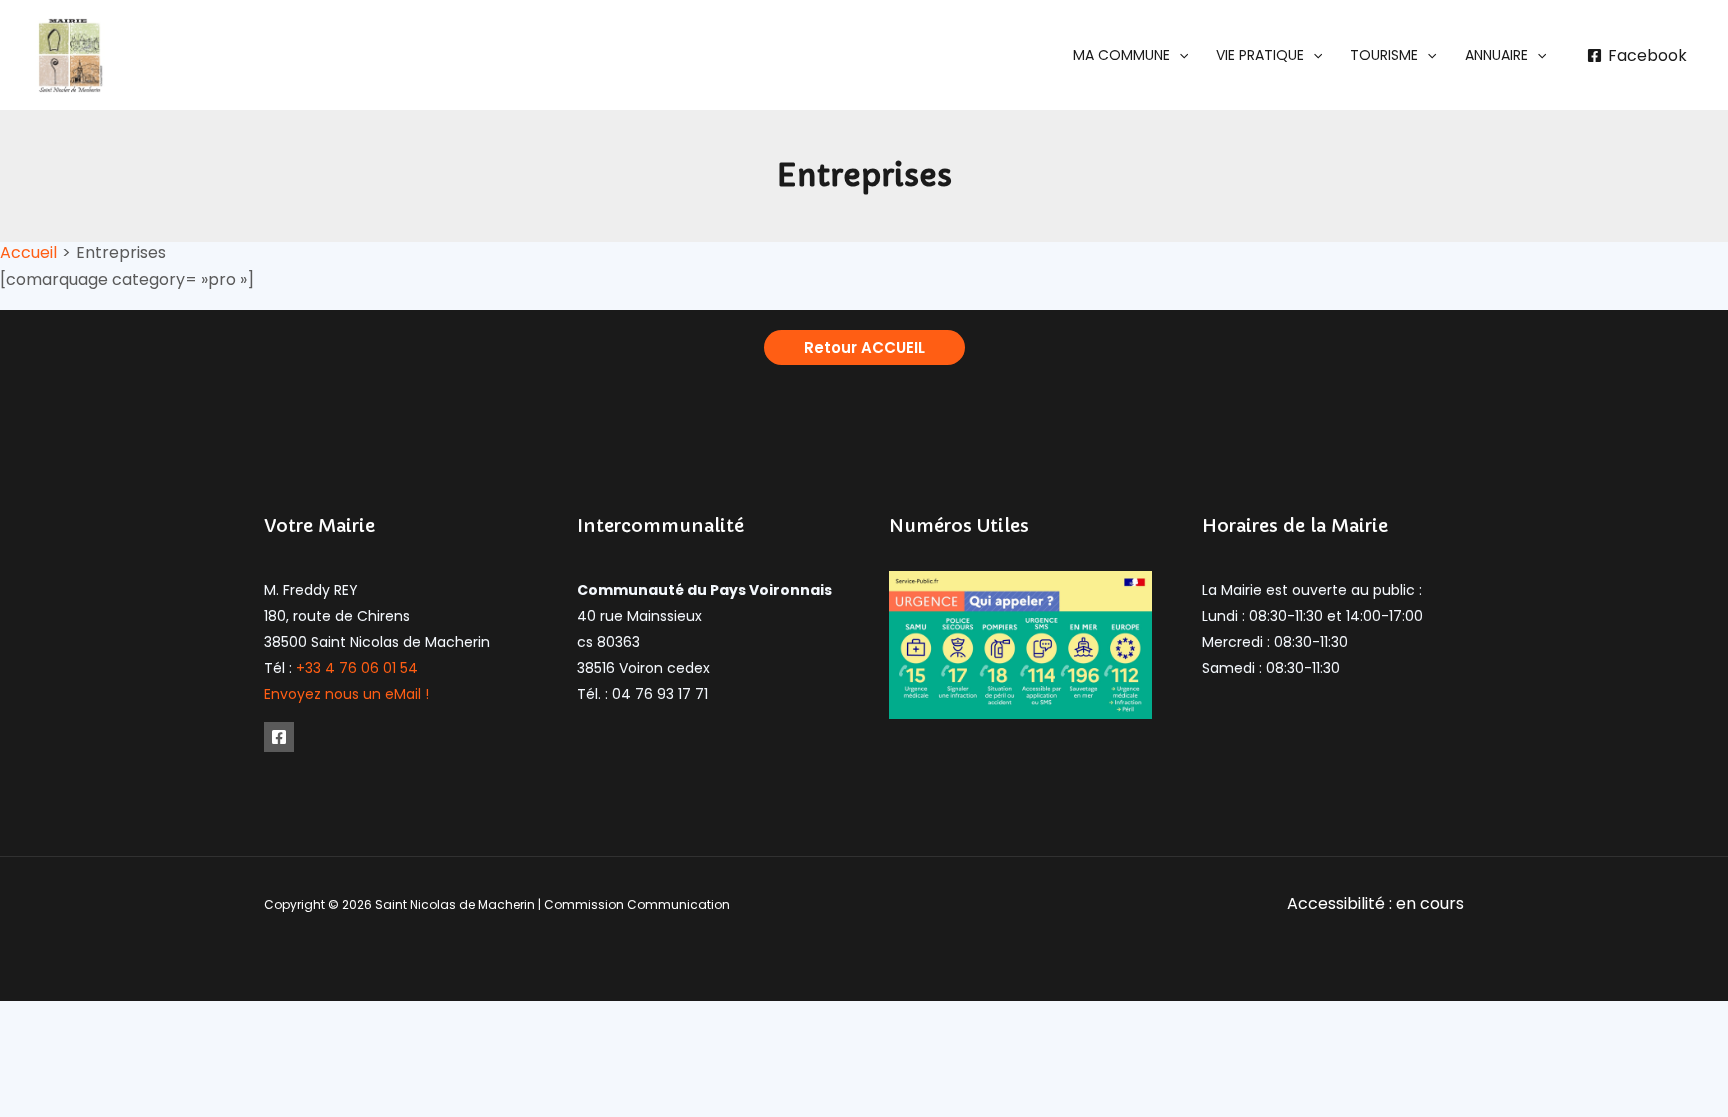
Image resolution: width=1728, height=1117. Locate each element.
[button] (1130, 55)
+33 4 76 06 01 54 (357, 668)
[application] (1179, 55)
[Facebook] (279, 737)
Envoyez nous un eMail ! (346, 694)
